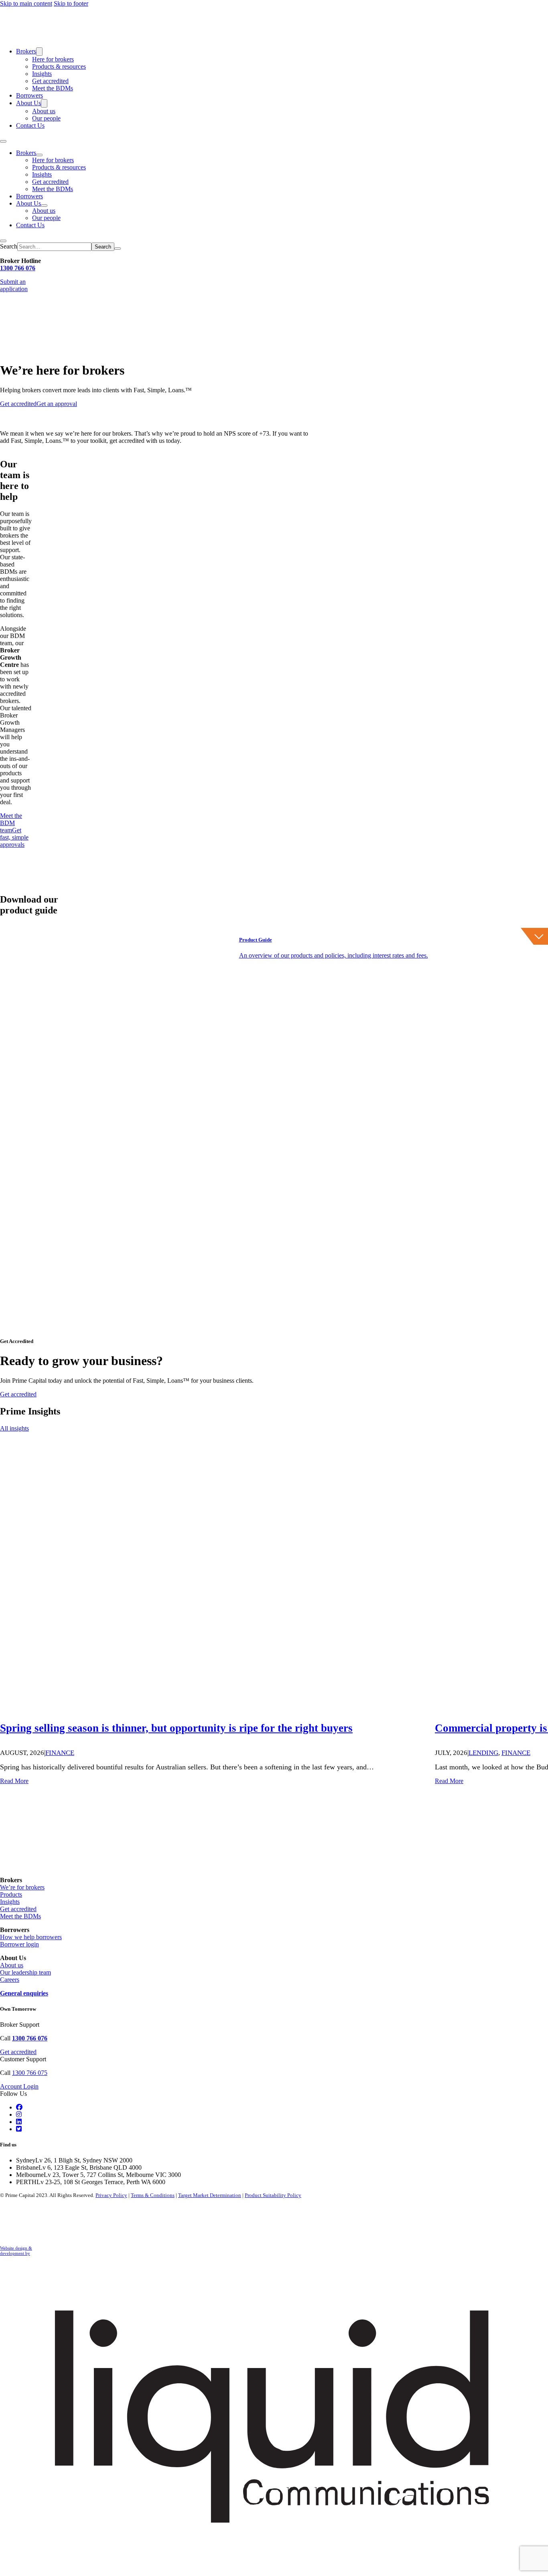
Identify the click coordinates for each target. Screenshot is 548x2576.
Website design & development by (16, 2251)
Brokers (26, 51)
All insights (14, 1428)
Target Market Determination (210, 2195)
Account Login (19, 2086)
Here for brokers (53, 59)
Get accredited (50, 81)
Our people (46, 118)
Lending (483, 1753)
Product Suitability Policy (273, 2195)
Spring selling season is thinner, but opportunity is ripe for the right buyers (176, 1728)
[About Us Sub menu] (44, 103)
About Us (28, 103)
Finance (60, 1753)
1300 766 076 (18, 268)
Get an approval (57, 404)
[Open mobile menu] (3, 141)
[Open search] (3, 241)
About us (44, 111)
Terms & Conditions (153, 2195)
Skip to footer (71, 3)
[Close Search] (118, 249)
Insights (42, 74)
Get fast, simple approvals (14, 837)
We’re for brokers (22, 1887)
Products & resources (59, 66)
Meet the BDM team (11, 823)
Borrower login (19, 1944)
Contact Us (30, 125)
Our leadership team (25, 1972)
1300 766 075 (30, 2073)
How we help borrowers (31, 1937)
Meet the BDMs (53, 88)
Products (11, 1894)
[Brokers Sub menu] (39, 52)
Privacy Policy (111, 2195)
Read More (14, 1781)
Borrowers (29, 95)
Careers (10, 1980)
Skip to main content (26, 3)
